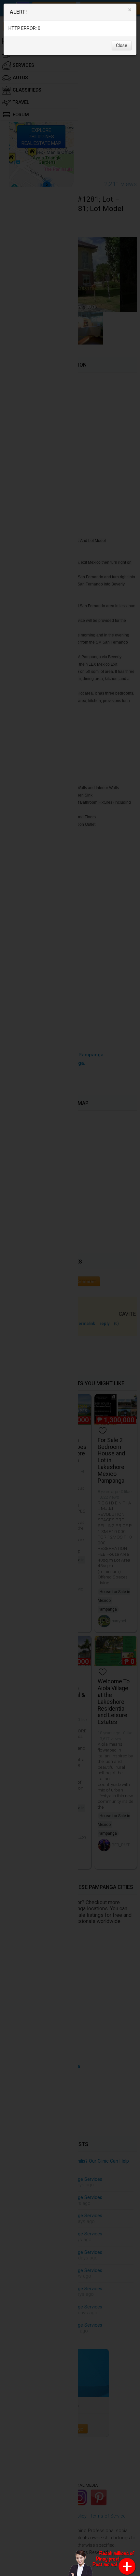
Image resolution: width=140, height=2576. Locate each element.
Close (122, 45)
